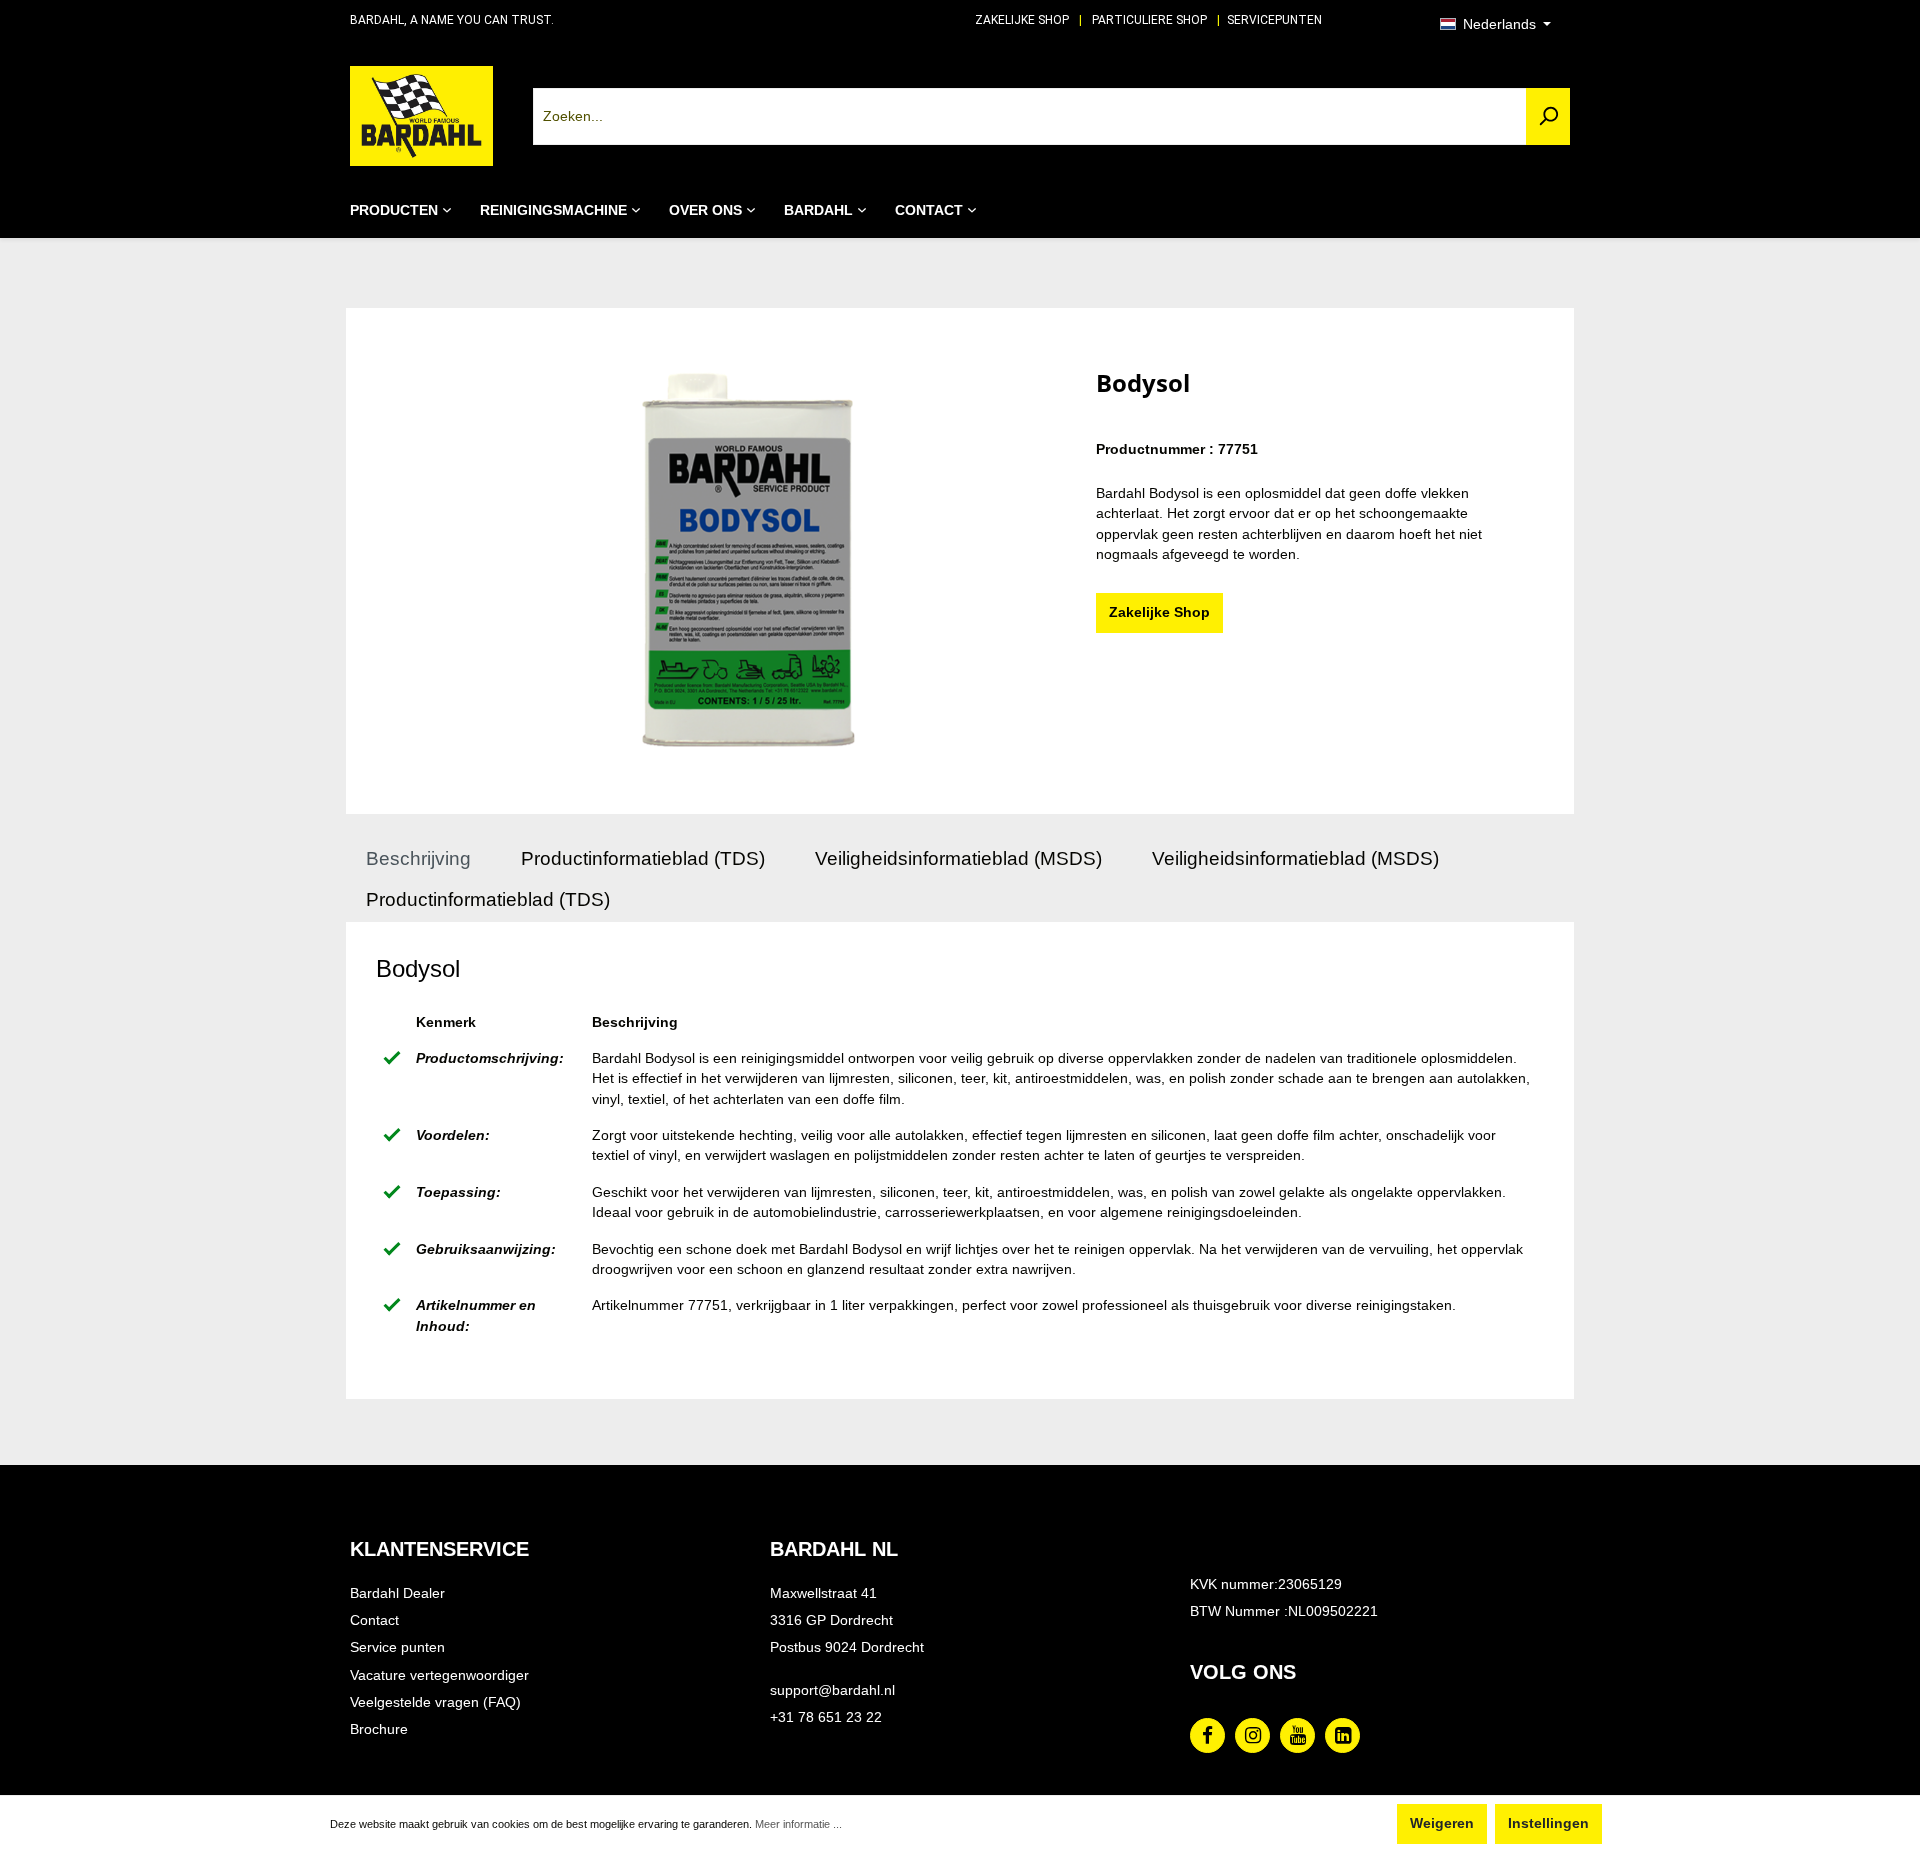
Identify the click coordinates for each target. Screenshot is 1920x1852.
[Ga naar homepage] (421, 116)
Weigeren (1442, 1823)
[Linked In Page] (1342, 1735)
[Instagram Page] (1252, 1735)
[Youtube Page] (1297, 1735)
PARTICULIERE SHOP (1149, 20)
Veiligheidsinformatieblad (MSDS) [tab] (958, 858)
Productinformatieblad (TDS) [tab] (643, 858)
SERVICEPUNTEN (1274, 20)
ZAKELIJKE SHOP (1022, 20)
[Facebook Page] (1207, 1735)
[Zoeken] (1548, 116)
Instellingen (1548, 1823)
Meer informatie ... (798, 1824)
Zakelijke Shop (1159, 612)
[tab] (418, 859)
